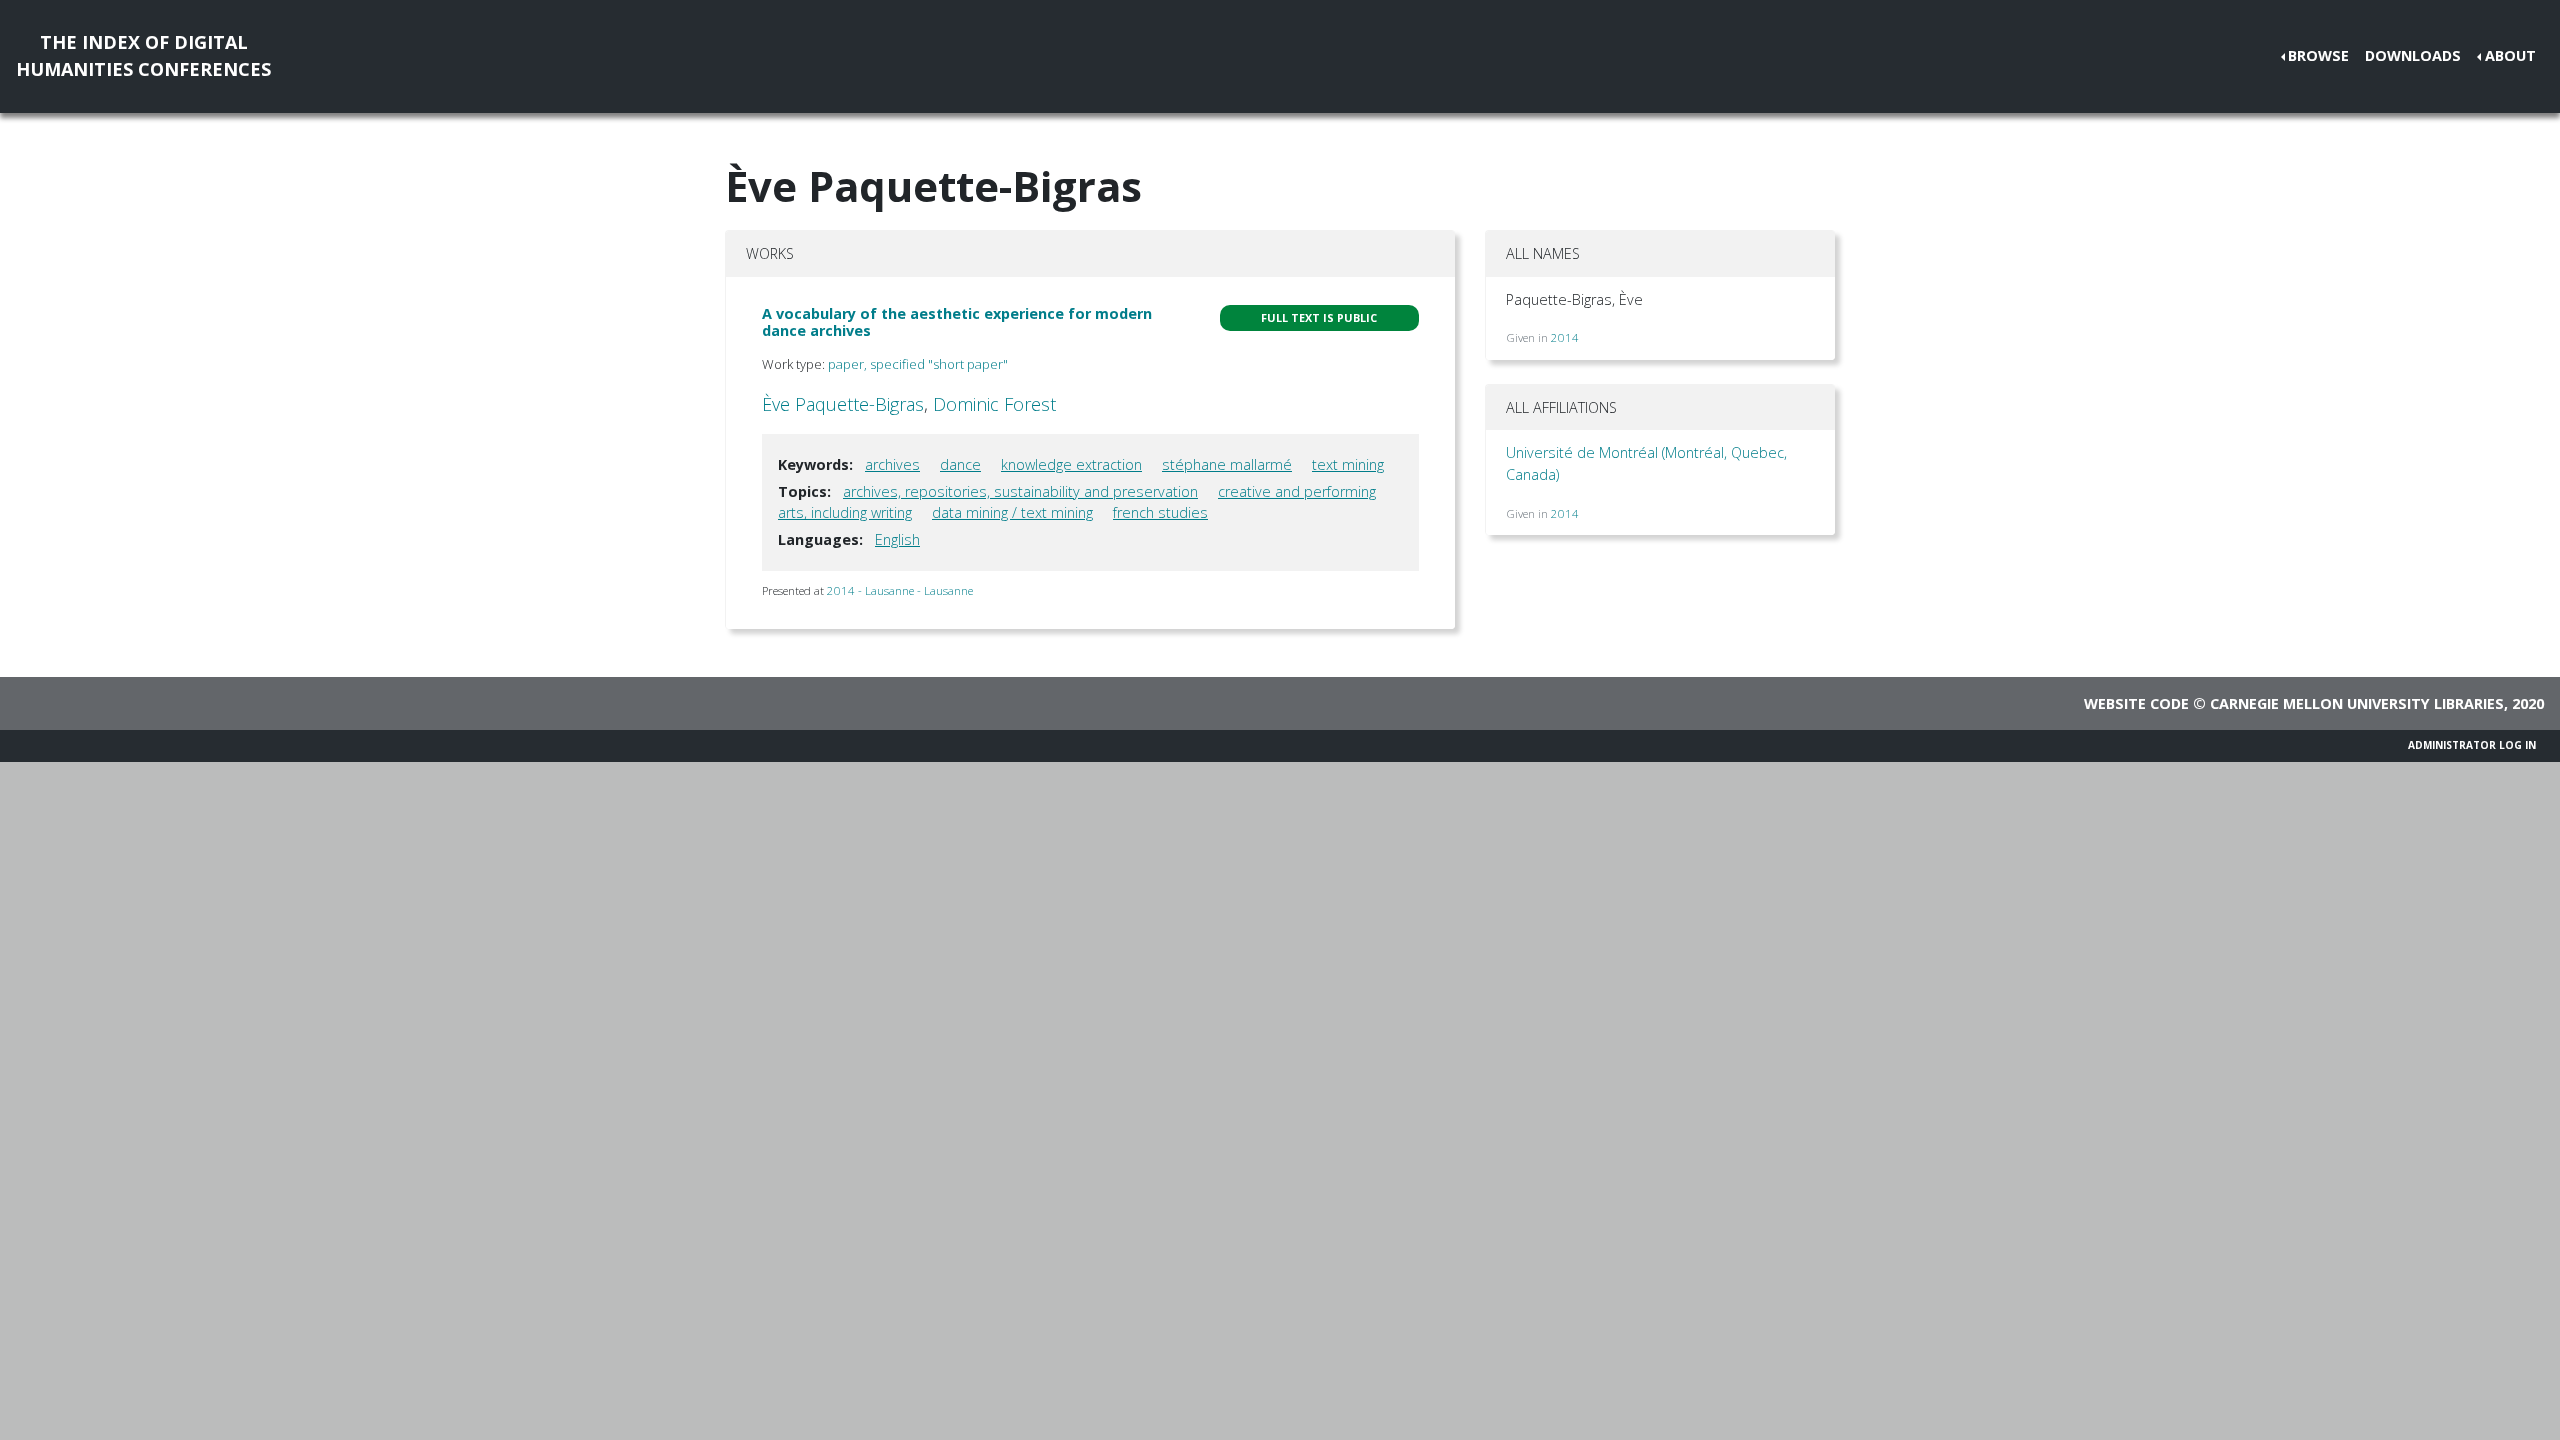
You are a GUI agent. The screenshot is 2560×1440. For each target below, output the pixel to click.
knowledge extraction (1071, 464)
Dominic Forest (994, 404)
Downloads (2413, 55)
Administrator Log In (2472, 745)
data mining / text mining (1012, 512)
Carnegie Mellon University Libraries (2357, 703)
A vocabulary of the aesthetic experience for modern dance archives (957, 322)
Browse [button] (2318, 55)
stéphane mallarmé (1227, 464)
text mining (1348, 464)
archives (892, 464)
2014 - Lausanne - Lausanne (900, 590)
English (897, 539)
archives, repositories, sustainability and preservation (1020, 491)
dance (960, 464)
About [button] (2510, 55)
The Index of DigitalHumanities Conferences (143, 55)
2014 (1565, 337)
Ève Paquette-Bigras (843, 404)
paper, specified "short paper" (918, 364)
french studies (1160, 512)
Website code (2136, 703)
